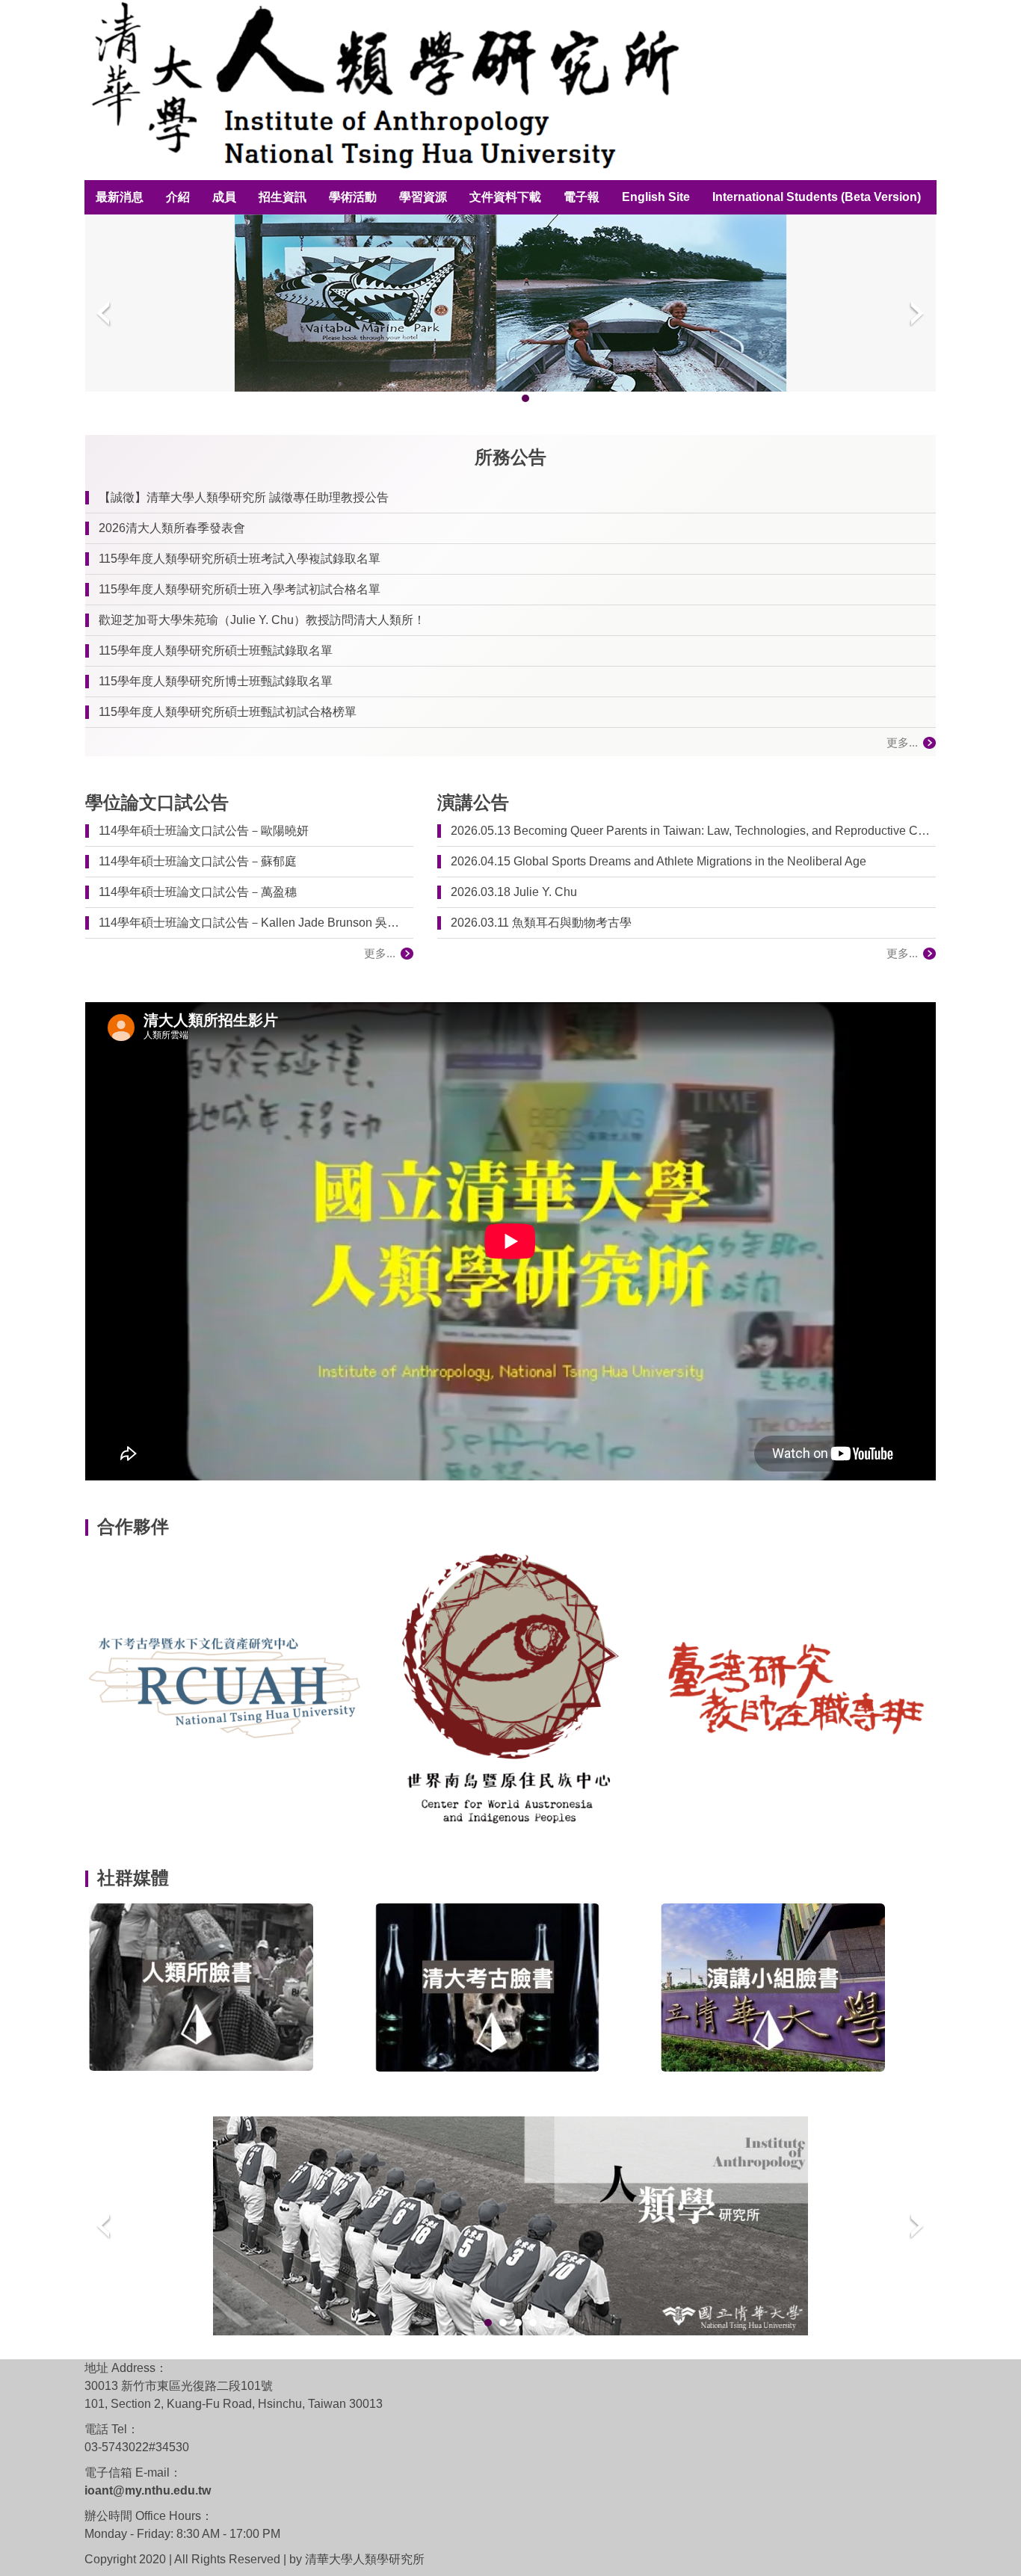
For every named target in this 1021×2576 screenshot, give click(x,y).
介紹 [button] (178, 197)
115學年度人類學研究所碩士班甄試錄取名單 (216, 651)
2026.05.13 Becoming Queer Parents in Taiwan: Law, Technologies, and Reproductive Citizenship (690, 831)
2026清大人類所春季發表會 (172, 528)
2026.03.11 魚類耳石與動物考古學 (541, 923)
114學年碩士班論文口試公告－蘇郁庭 (198, 861)
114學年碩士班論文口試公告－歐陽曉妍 (204, 831)
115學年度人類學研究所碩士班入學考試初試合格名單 (240, 589)
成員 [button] (224, 197)
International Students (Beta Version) (817, 197)
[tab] (466, 398)
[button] (104, 313)
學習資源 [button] (423, 197)
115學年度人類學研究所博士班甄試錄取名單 (216, 681)
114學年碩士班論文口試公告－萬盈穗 (198, 892)
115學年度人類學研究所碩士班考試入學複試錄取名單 (240, 559)
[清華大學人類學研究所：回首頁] (382, 90)
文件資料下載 (505, 197)
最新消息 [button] (120, 197)
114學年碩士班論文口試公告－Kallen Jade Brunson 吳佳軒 (253, 923)
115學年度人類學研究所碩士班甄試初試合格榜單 (228, 712)
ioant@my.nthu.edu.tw (148, 2490)
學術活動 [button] (353, 197)
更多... (902, 742)
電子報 (582, 197)
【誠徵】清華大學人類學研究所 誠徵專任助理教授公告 (244, 497)
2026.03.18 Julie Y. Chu (514, 892)
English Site (656, 197)
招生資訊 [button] (283, 197)
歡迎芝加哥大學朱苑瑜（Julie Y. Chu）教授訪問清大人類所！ (262, 620)
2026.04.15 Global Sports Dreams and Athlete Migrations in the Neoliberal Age (658, 861)
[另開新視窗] (225, 1688)
